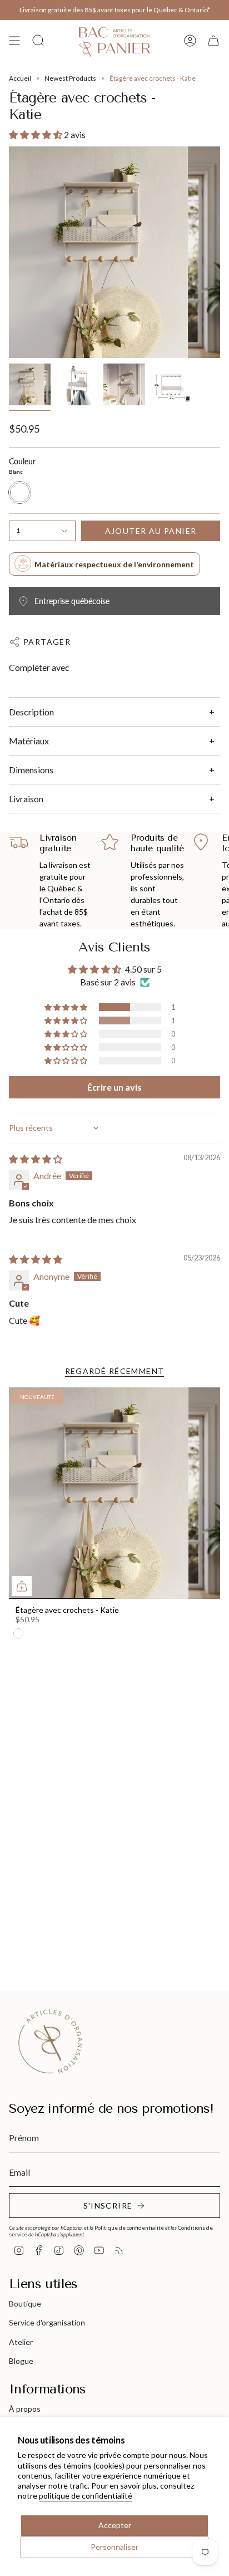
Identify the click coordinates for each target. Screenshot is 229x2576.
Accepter (115, 2525)
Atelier (21, 2342)
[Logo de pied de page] (51, 2042)
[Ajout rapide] (22, 1586)
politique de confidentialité (86, 2496)
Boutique (25, 2303)
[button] (36, 134)
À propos (25, 2409)
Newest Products (70, 78)
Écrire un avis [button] (114, 1087)
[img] (36, 1159)
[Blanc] (18, 1633)
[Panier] (213, 40)
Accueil (20, 78)
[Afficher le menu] (14, 40)
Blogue (21, 2361)
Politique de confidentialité (129, 2227)
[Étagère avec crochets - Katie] (114, 1493)
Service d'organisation (47, 2322)
